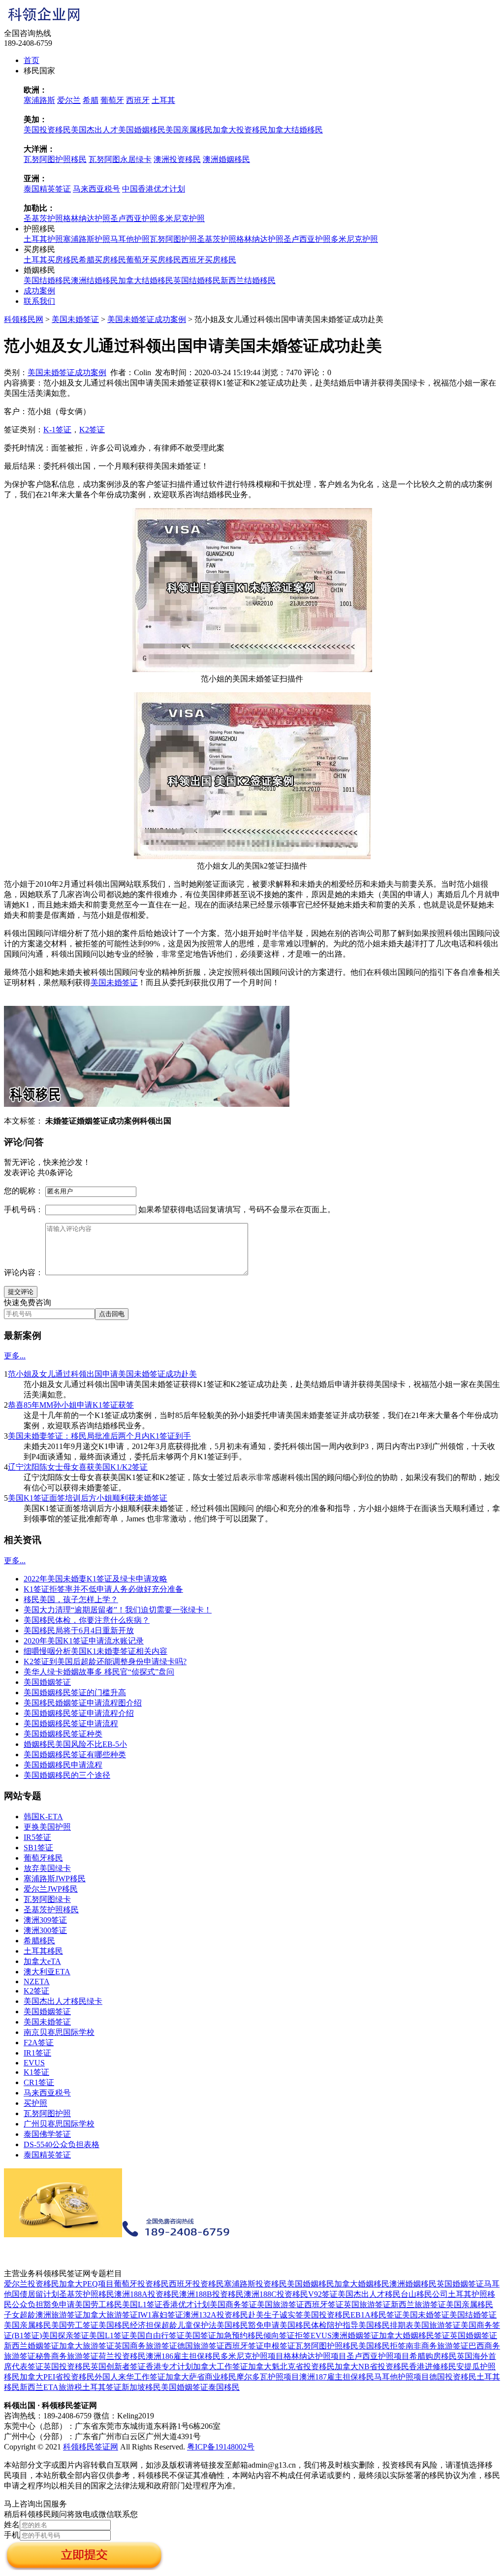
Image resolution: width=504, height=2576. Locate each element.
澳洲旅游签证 (59, 2315)
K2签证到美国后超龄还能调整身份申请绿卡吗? (105, 1661)
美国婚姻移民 (142, 130)
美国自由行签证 (157, 2335)
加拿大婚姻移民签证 (414, 2335)
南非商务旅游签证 (437, 2346)
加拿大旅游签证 (110, 2315)
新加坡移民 (141, 2387)
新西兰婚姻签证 (31, 2346)
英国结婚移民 (197, 280)
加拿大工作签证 (220, 2367)
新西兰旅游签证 (418, 2304)
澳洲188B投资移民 (211, 2294)
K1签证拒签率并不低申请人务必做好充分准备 (103, 1589)
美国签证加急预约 (216, 2335)
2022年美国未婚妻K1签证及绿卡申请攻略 (95, 1579)
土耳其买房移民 (51, 260)
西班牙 (138, 100)
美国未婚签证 (75, 319)
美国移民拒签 (382, 2346)
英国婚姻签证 (460, 2284)
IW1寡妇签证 (160, 2315)
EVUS (34, 2063)
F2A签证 (39, 2043)
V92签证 (323, 2294)
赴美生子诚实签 (276, 2315)
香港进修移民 (433, 2367)
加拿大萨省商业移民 (201, 2377)
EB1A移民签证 (376, 2315)
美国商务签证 (233, 2304)
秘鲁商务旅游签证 (67, 2356)
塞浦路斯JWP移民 (55, 1879)
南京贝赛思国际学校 (59, 2032)
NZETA (37, 1981)
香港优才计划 (186, 2304)
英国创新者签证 (118, 2367)
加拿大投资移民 (240, 130)
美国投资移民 (47, 130)
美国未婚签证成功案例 (147, 319)
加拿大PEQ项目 (86, 2284)
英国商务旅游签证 (146, 2346)
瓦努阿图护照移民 (55, 159)
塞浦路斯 (39, 100)
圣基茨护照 (43, 218)
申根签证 (280, 2346)
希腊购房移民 (433, 2356)
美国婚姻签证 (47, 1682)
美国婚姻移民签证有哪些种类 (75, 1755)
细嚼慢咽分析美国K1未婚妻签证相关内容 (95, 1651)
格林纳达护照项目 (315, 2356)
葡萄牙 (112, 100)
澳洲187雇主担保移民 (337, 2377)
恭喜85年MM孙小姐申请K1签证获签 (71, 1405)
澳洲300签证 (45, 1930)
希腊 (91, 100)
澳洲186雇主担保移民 (183, 2356)
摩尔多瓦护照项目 (268, 2377)
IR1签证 (37, 2053)
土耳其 (163, 100)
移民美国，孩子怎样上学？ (71, 1599)
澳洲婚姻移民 (226, 159)
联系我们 (39, 301)
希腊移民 (39, 1941)
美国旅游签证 (281, 2304)
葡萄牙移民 (43, 1858)
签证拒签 (295, 2335)
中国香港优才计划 (154, 189)
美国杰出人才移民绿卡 (63, 2001)
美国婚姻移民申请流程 (63, 1765)
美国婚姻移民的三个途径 (67, 1775)
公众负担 (28, 2304)
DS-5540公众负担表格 (62, 2144)
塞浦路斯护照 (87, 239)
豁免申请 (59, 2304)
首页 (31, 60)
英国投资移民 (67, 2367)
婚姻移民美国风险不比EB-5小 (75, 1744)
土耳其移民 (43, 1951)
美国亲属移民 (189, 130)
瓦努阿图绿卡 (47, 1899)
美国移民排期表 (386, 2325)
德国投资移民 (453, 2377)
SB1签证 (38, 1848)
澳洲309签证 (45, 1920)
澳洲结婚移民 (94, 280)
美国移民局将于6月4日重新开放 (79, 1630)
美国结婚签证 (473, 2315)
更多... (15, 1356)
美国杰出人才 (94, 130)
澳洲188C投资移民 (276, 2294)
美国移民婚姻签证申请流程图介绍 (83, 1703)
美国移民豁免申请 (248, 2325)
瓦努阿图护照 (173, 239)
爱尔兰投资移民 (31, 2284)
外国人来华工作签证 (130, 2377)
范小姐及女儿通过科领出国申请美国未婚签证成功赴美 (102, 1374)
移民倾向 (263, 2335)
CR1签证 (39, 2082)
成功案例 (39, 291)
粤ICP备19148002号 (221, 2447)
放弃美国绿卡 (47, 1868)
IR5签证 (37, 1837)
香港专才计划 (169, 2367)
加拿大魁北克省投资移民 (291, 2367)
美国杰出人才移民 (369, 2294)
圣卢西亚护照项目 (378, 2356)
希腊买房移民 (102, 260)
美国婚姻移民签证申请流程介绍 (79, 1713)
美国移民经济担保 (130, 2325)
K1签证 (36, 2072)
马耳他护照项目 (402, 2377)
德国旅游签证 (201, 2346)
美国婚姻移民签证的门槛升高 (75, 1692)
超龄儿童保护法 (189, 2325)
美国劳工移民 (98, 2304)
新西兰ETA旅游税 (51, 2387)
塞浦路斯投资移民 (255, 2284)
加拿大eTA (42, 1961)
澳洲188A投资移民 (147, 2294)
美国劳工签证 (75, 2325)
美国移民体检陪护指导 (319, 2325)
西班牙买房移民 (209, 260)
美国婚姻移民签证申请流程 (71, 1723)
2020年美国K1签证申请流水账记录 (84, 1641)
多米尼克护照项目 (252, 2356)
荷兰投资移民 (122, 2356)
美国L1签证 (142, 2304)
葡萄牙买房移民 (154, 260)
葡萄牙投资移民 (141, 2284)
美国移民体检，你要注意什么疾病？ (87, 1620)
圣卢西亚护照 (134, 218)
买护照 (35, 2103)
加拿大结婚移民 (295, 130)
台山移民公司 (424, 2294)
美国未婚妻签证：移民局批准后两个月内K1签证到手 (99, 1436)
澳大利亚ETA (47, 1972)
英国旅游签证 (367, 2304)
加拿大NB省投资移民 (372, 2367)
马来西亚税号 (96, 189)
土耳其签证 (102, 2387)
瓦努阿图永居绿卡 (120, 159)
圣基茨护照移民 (51, 1910)
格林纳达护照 (87, 218)
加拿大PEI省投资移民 (57, 2377)
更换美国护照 (47, 1827)
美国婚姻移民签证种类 (63, 1734)
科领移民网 (24, 319)
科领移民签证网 (91, 2447)
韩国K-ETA (43, 1817)
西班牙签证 (324, 2304)
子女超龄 (20, 2315)
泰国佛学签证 (47, 2134)
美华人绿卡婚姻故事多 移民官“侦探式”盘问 (99, 1672)
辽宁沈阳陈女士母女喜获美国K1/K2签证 (78, 1467)
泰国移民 (224, 2387)
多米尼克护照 (181, 218)
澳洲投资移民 (177, 159)
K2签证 (92, 430)
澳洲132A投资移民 (216, 2315)
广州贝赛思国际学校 (59, 2124)
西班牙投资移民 (196, 2284)
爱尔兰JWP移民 (51, 1889)
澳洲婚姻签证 (355, 2335)
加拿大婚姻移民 (362, 2284)
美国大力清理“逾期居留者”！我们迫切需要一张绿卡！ (118, 1610)
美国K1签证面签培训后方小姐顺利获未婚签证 (88, 1498)
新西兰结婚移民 (248, 280)
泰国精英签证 (47, 189)
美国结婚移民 (47, 280)
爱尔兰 (69, 100)
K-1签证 (57, 430)
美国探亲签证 (65, 2335)
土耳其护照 (43, 239)
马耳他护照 (130, 239)
